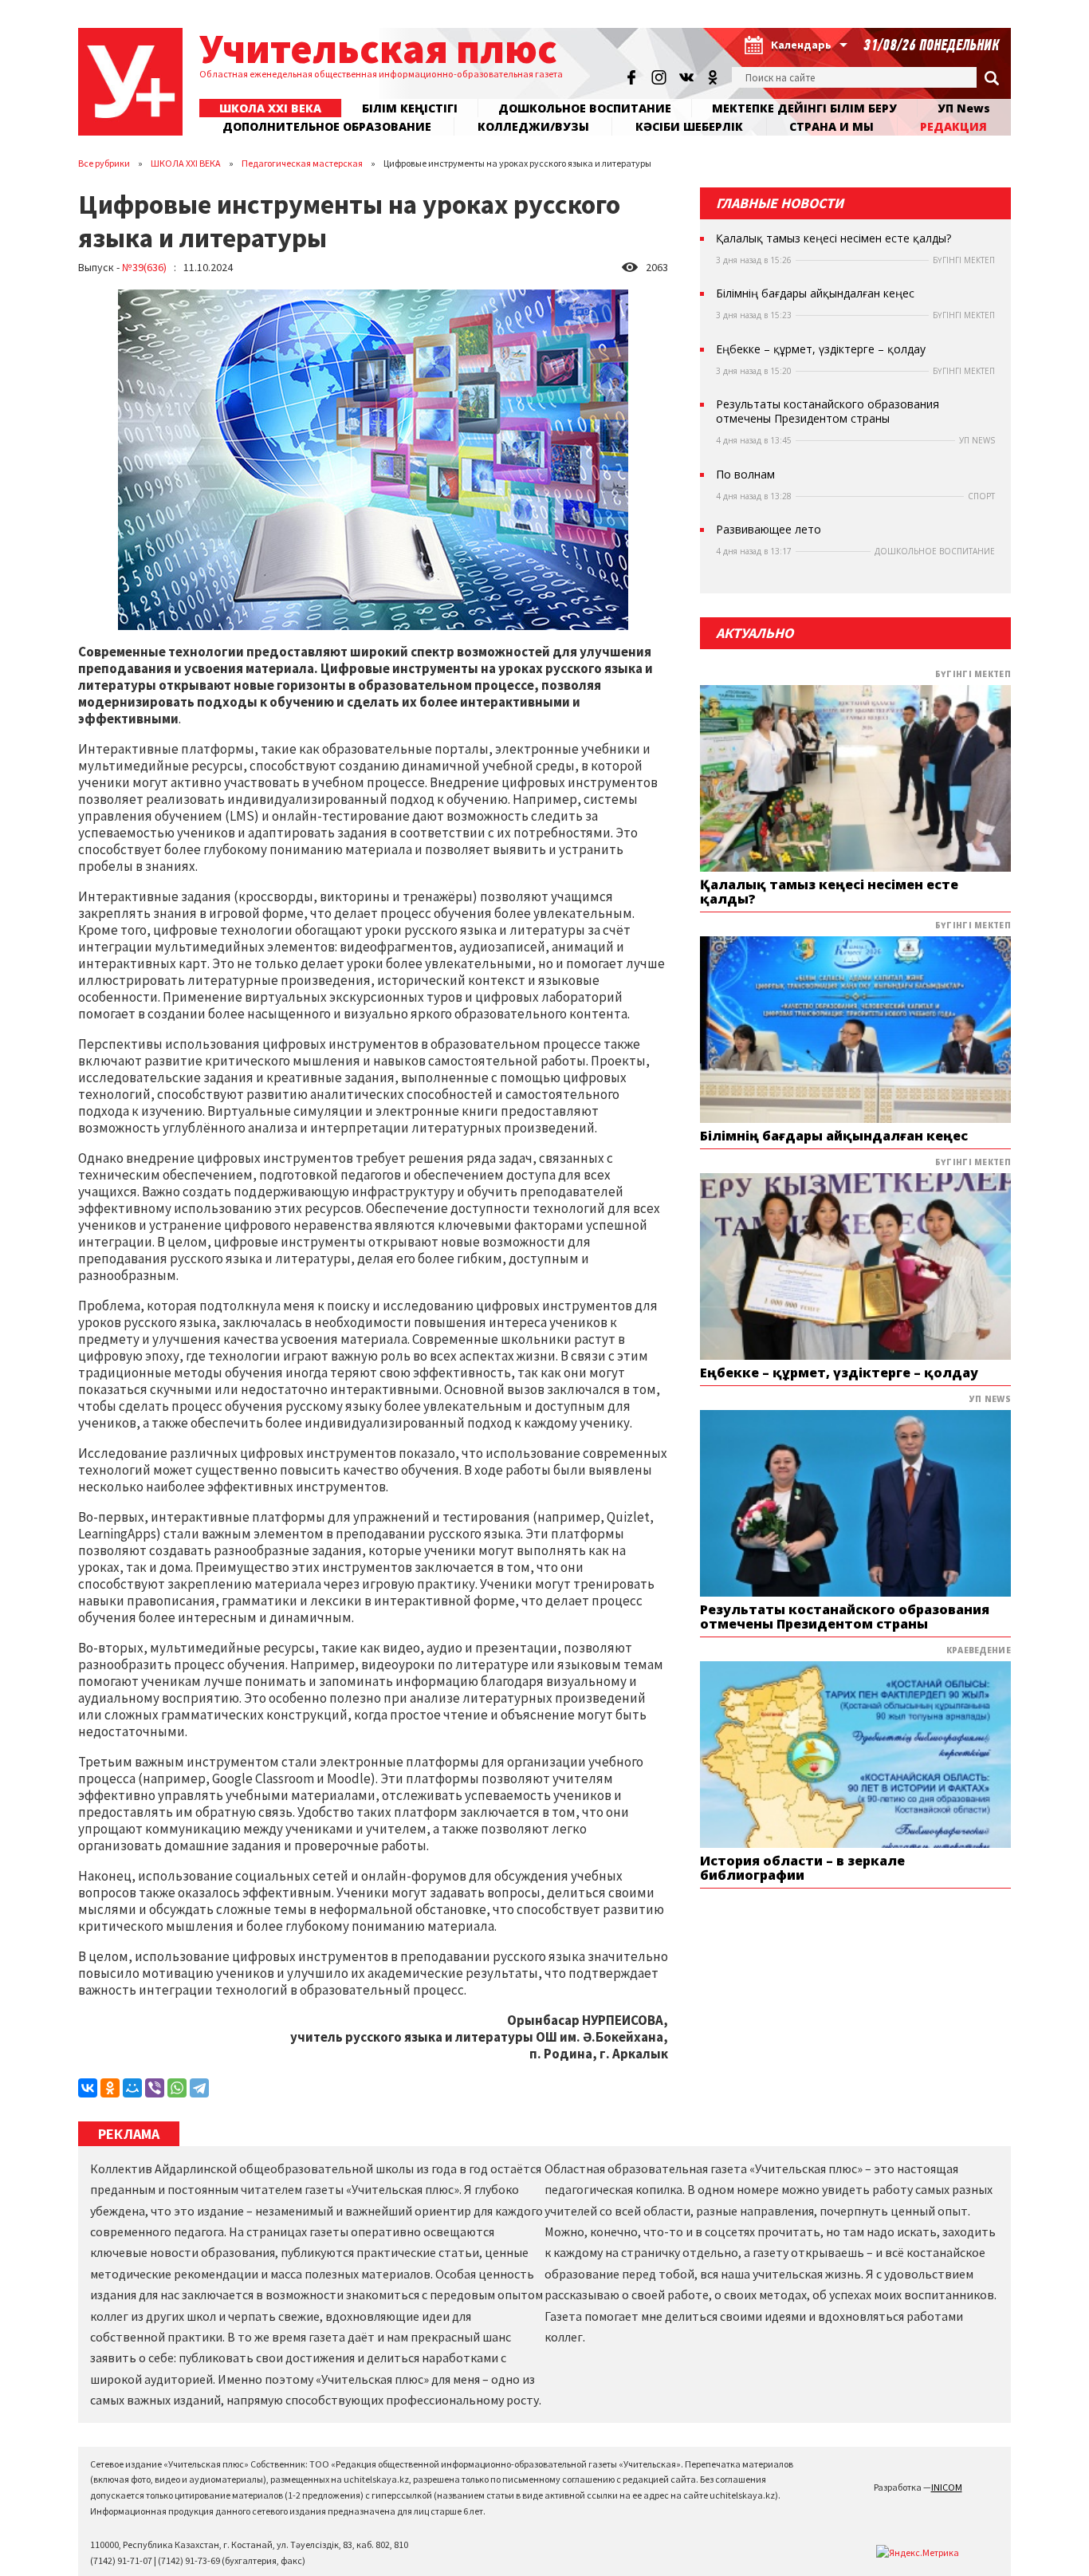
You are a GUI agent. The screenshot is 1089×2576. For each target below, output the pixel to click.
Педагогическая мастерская (302, 163)
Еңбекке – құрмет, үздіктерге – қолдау (821, 349)
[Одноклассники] (110, 2088)
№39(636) (144, 267)
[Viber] (155, 2088)
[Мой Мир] (132, 2088)
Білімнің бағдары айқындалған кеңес (815, 293)
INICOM (947, 2487)
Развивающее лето (769, 530)
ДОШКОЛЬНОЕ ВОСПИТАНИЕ (585, 108)
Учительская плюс (378, 48)
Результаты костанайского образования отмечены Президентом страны (828, 412)
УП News (964, 108)
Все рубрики (104, 163)
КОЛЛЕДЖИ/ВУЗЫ (533, 126)
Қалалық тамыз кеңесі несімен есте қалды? (833, 238)
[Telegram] (199, 2088)
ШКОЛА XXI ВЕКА (186, 163)
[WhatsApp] (177, 2088)
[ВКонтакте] (88, 2088)
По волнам (745, 475)
